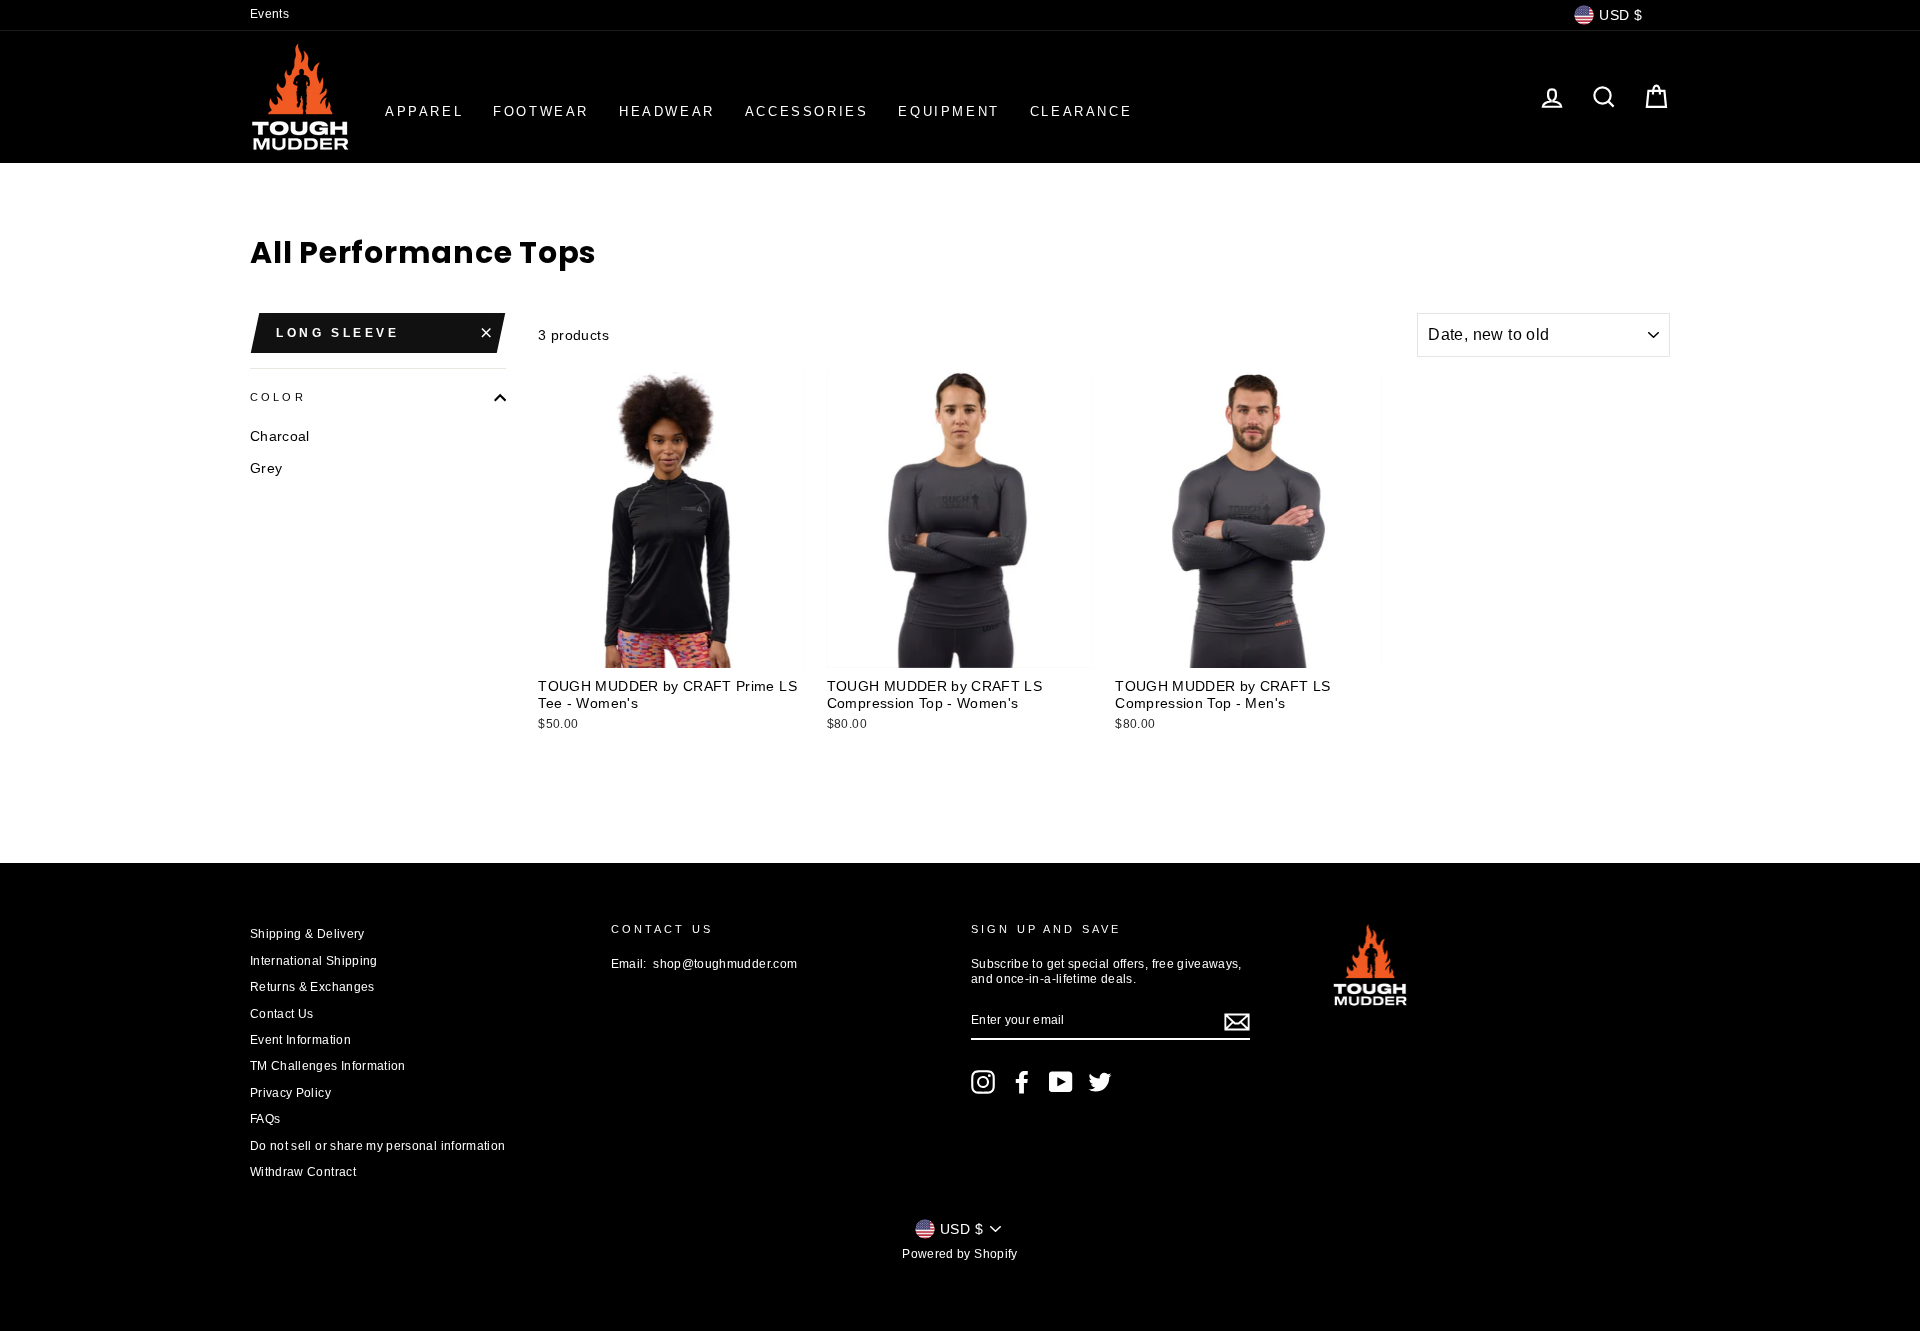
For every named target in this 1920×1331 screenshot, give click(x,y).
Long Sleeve (338, 333)
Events (269, 14)
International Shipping (314, 961)
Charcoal (280, 436)
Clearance (1081, 111)
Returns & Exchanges (312, 987)
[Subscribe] (1237, 1022)
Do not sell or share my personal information (377, 1146)
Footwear (541, 111)
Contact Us (282, 1014)
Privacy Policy (290, 1093)
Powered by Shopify (959, 1254)
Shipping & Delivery (307, 934)
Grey (266, 468)
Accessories (807, 111)
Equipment (948, 111)
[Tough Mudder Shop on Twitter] (1100, 1082)
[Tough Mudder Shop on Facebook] (1022, 1082)
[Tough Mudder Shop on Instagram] (983, 1082)
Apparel (424, 111)
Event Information (300, 1040)
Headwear (667, 111)
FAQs (265, 1119)
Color (278, 397)
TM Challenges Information (328, 1066)
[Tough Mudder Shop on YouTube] (1061, 1082)
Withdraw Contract (303, 1172)
